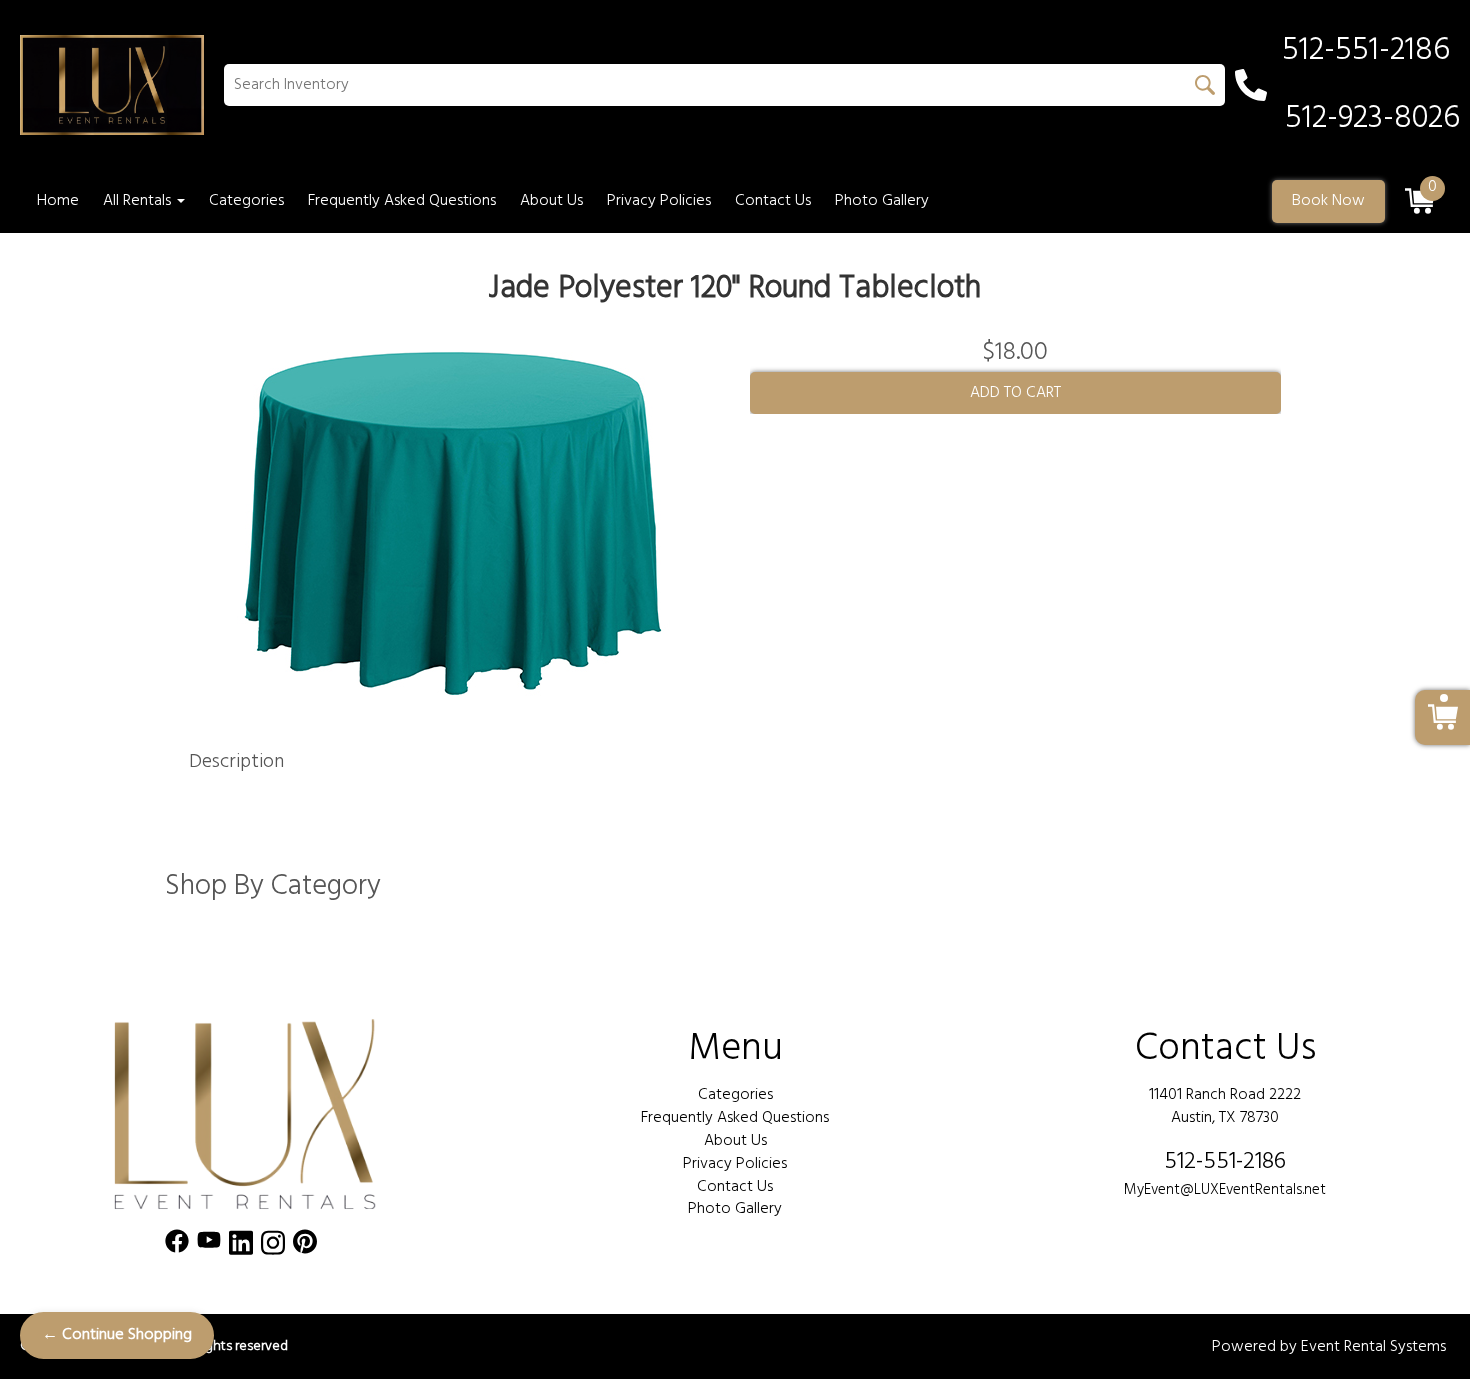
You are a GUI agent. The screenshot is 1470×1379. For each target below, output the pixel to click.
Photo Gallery (882, 201)
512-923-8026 (1372, 119)
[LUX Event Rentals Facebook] (177, 1246)
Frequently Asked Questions (402, 201)
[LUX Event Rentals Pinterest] (305, 1246)
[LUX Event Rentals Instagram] (273, 1246)
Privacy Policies (659, 201)
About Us (551, 201)
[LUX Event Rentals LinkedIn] (241, 1246)
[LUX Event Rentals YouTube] (209, 1246)
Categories (246, 201)
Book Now (1328, 201)
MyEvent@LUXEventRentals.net (1225, 1190)
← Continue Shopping (117, 1335)
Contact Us (773, 201)
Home (58, 201)
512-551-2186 (1225, 1162)
